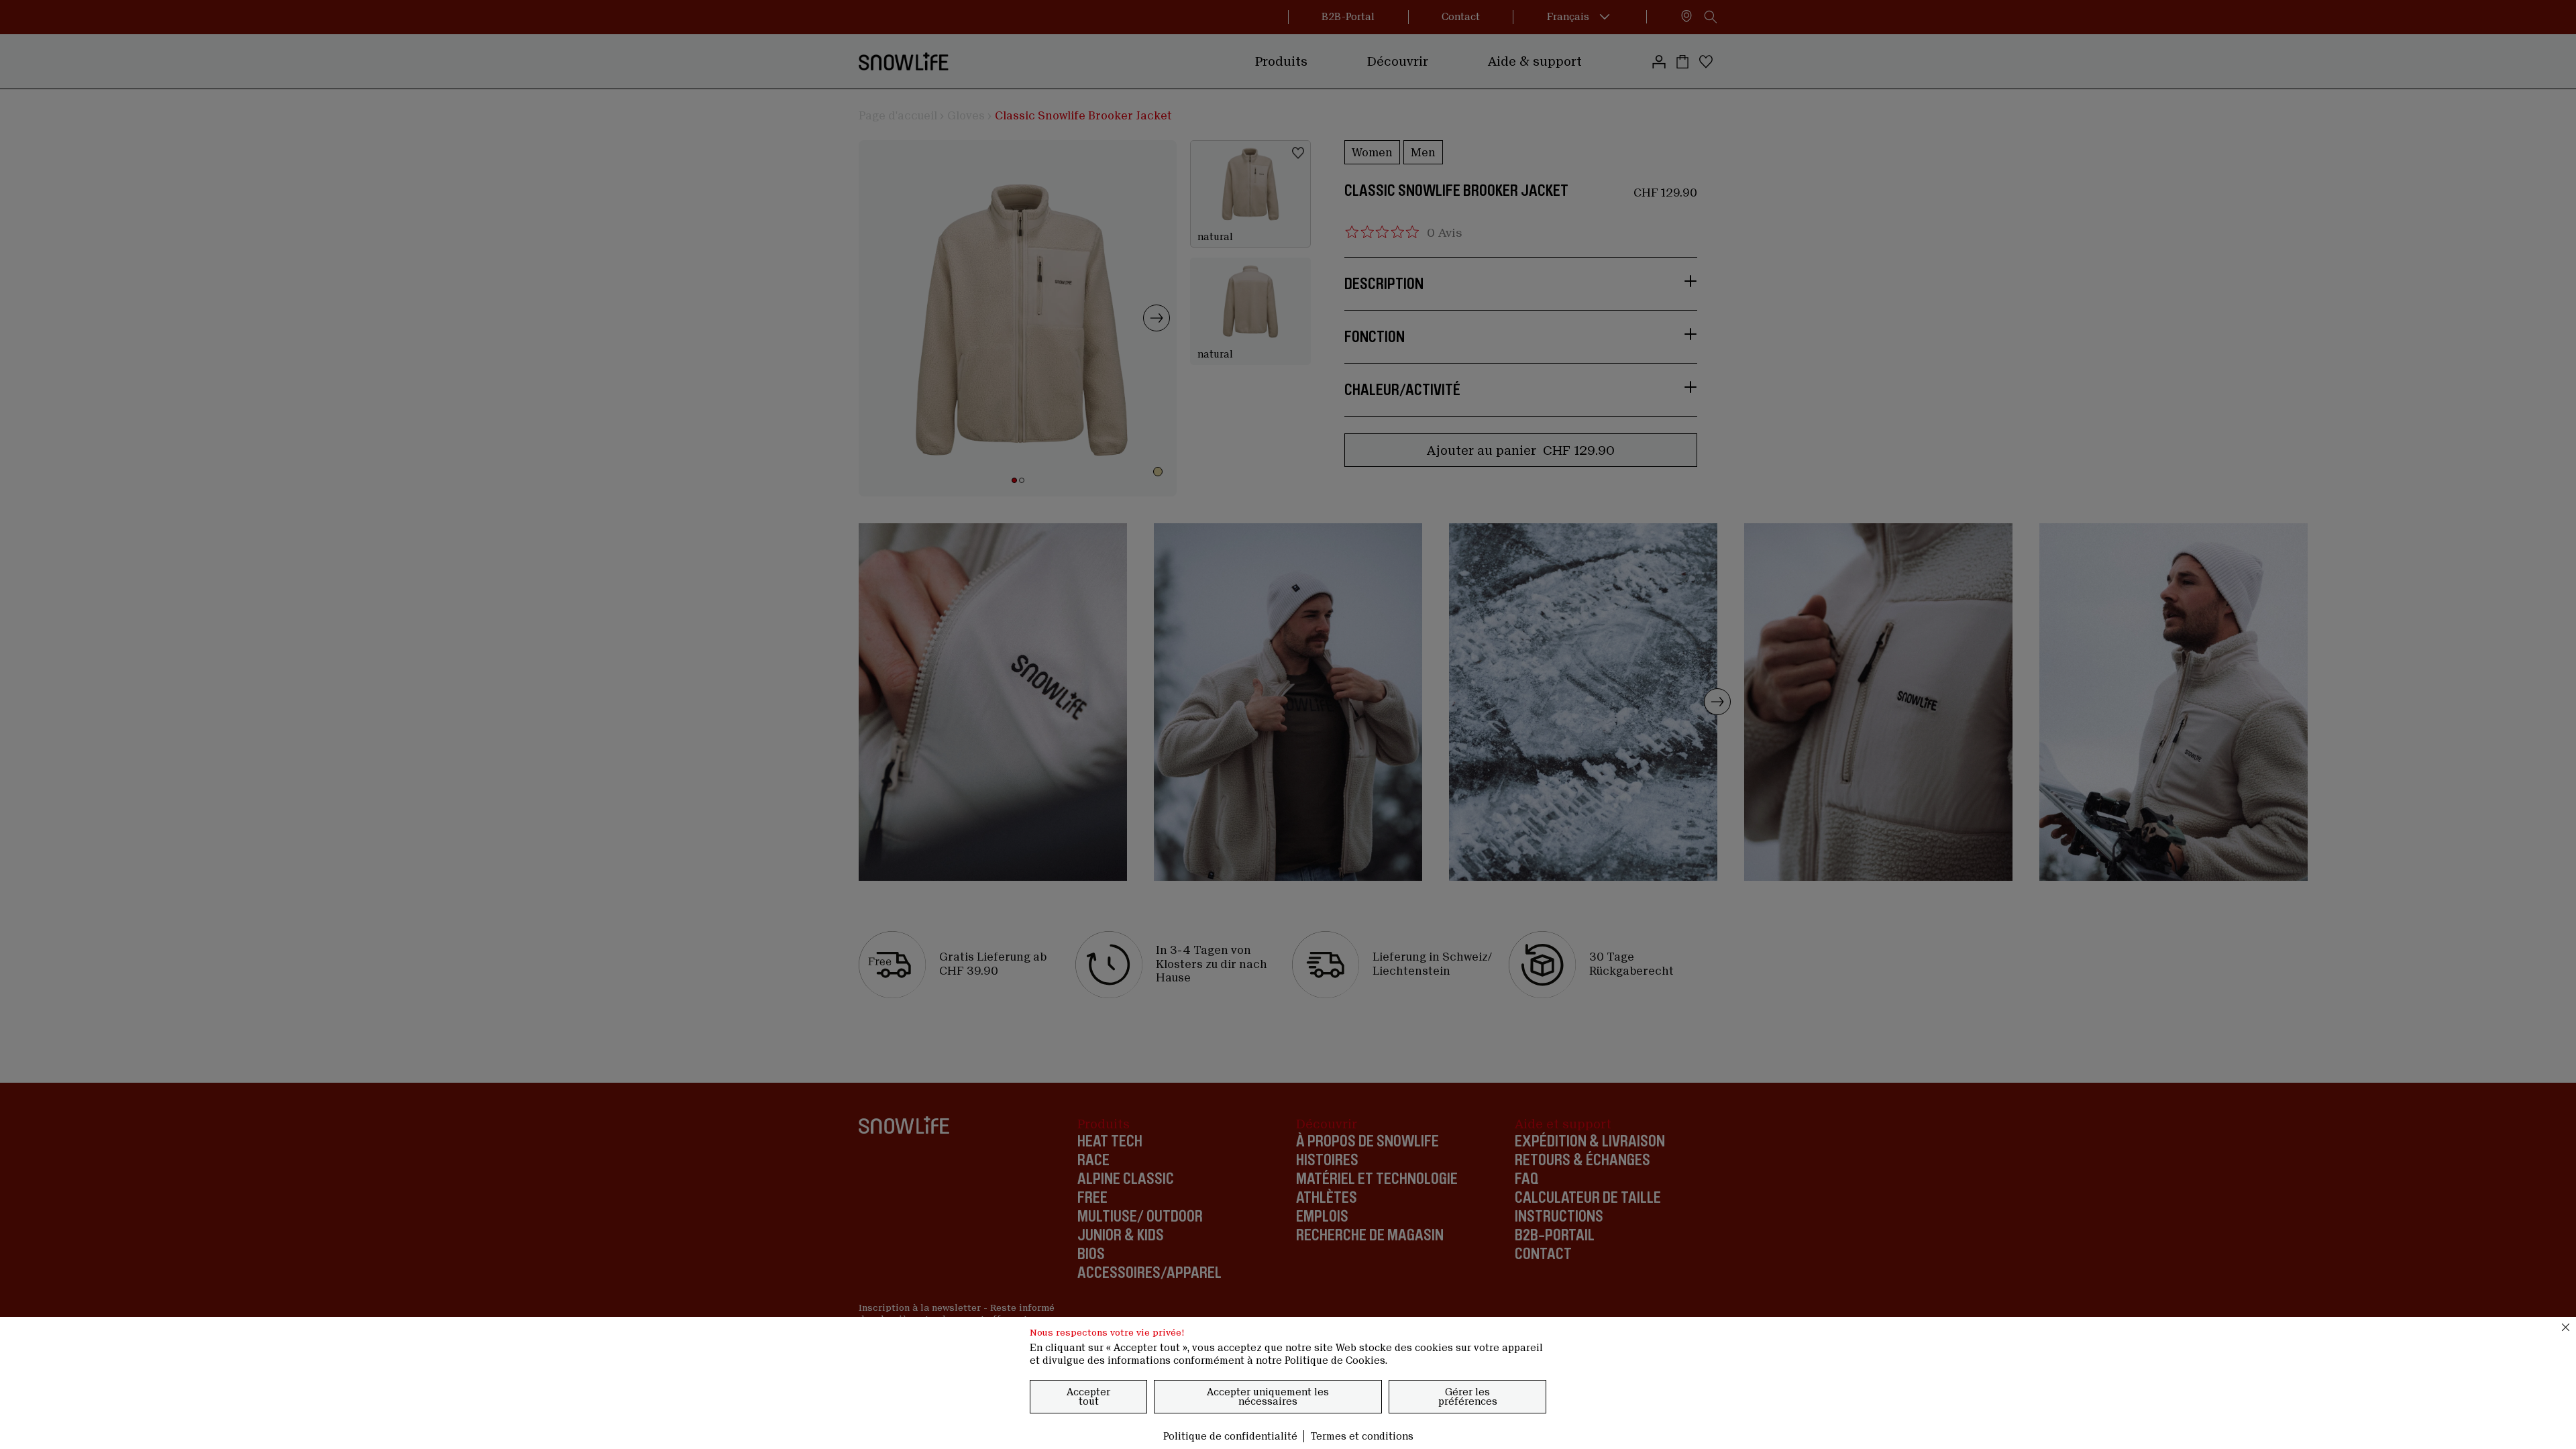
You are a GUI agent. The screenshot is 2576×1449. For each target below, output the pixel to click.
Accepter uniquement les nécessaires (1268, 1397)
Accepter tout (1088, 1397)
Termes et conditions (1362, 1436)
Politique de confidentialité (1230, 1436)
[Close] (2566, 1327)
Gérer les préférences (1468, 1397)
